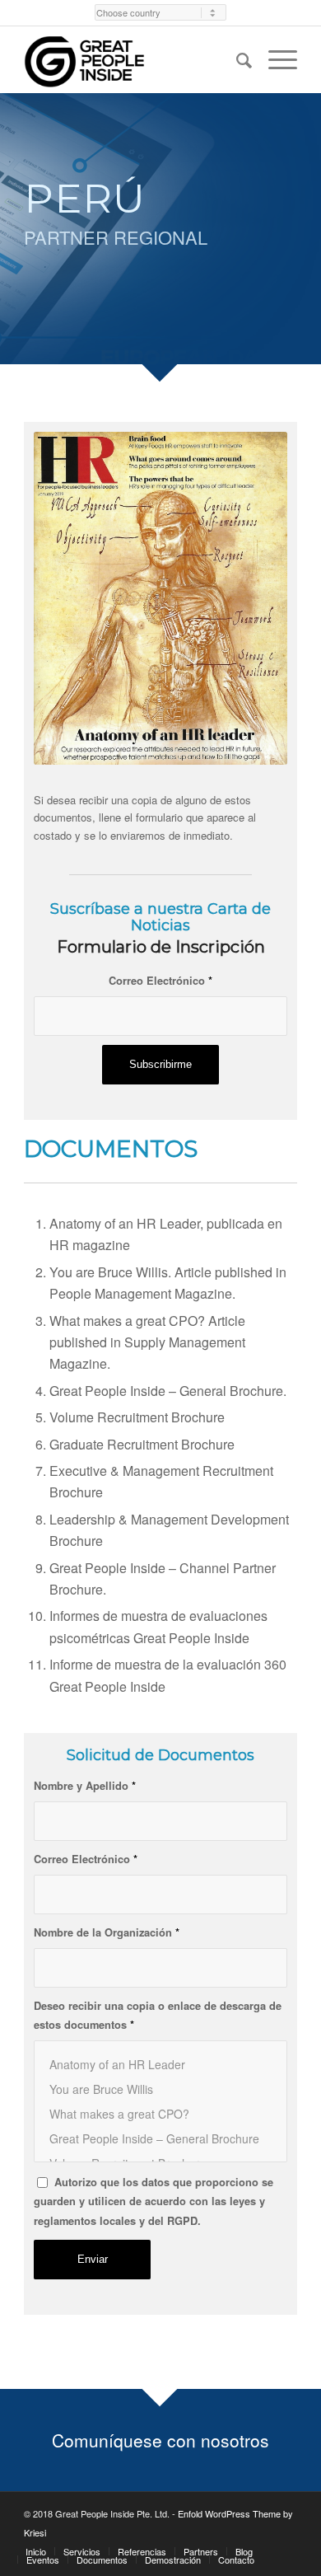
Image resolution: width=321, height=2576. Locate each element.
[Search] (236, 59)
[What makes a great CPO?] (160, 2114)
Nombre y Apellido (85, 1786)
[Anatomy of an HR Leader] (160, 2064)
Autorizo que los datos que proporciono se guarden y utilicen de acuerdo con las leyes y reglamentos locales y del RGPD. (154, 2201)
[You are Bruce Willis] (160, 2089)
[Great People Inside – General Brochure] (160, 2138)
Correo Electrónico (160, 981)
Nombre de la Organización (107, 1932)
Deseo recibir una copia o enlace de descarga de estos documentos (158, 2015)
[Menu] (274, 59)
